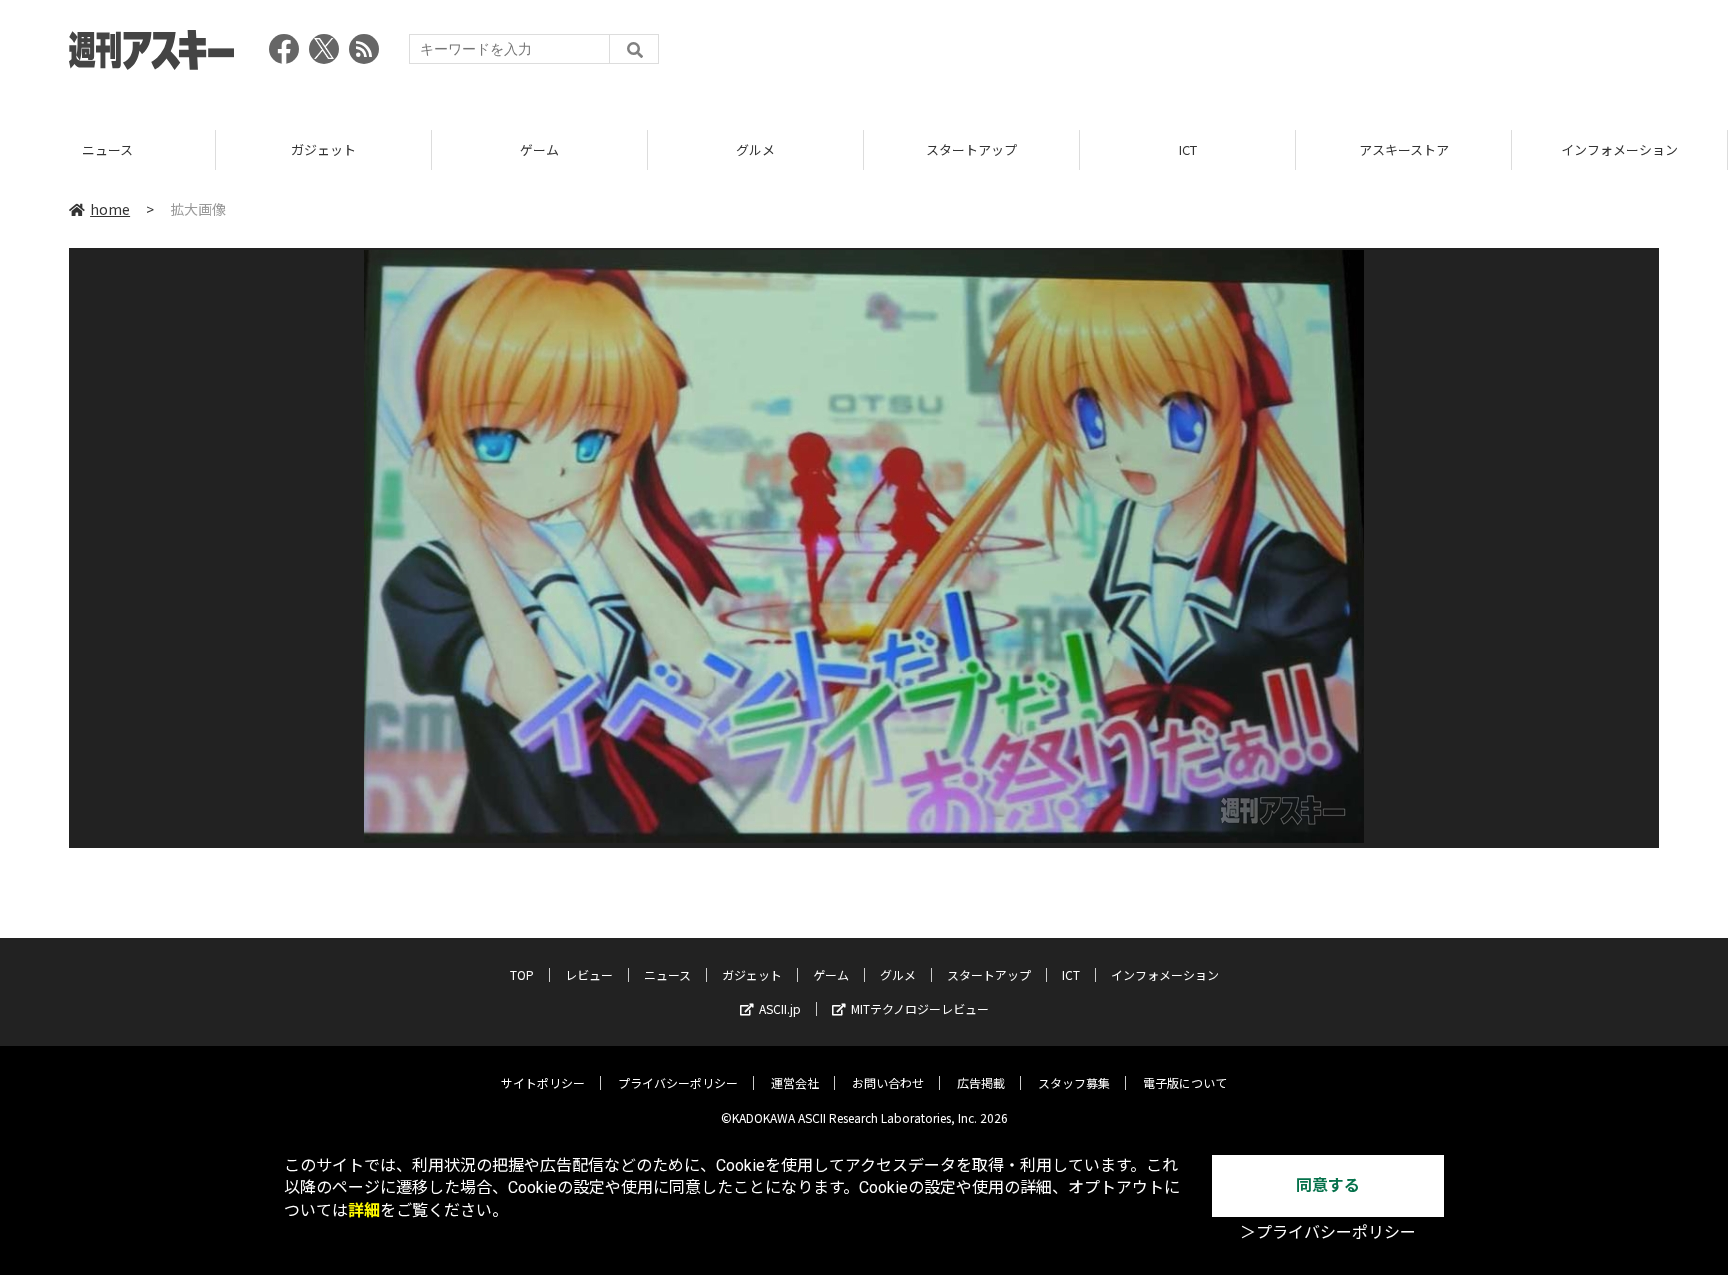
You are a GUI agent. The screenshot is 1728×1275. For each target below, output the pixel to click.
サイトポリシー (543, 1082)
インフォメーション (1619, 149)
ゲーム (539, 149)
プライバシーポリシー (678, 1082)
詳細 (364, 1210)
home (110, 209)
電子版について (1185, 1082)
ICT (1188, 149)
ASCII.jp (780, 1008)
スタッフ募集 (1074, 1082)
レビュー (589, 974)
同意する (1328, 1185)
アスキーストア (1404, 149)
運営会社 (795, 1082)
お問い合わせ (888, 1082)
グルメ (755, 149)
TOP (522, 974)
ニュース (107, 149)
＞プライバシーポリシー (1328, 1232)
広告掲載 (981, 1082)
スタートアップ (971, 149)
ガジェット (323, 149)
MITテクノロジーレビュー (920, 1008)
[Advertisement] (1295, 55)
